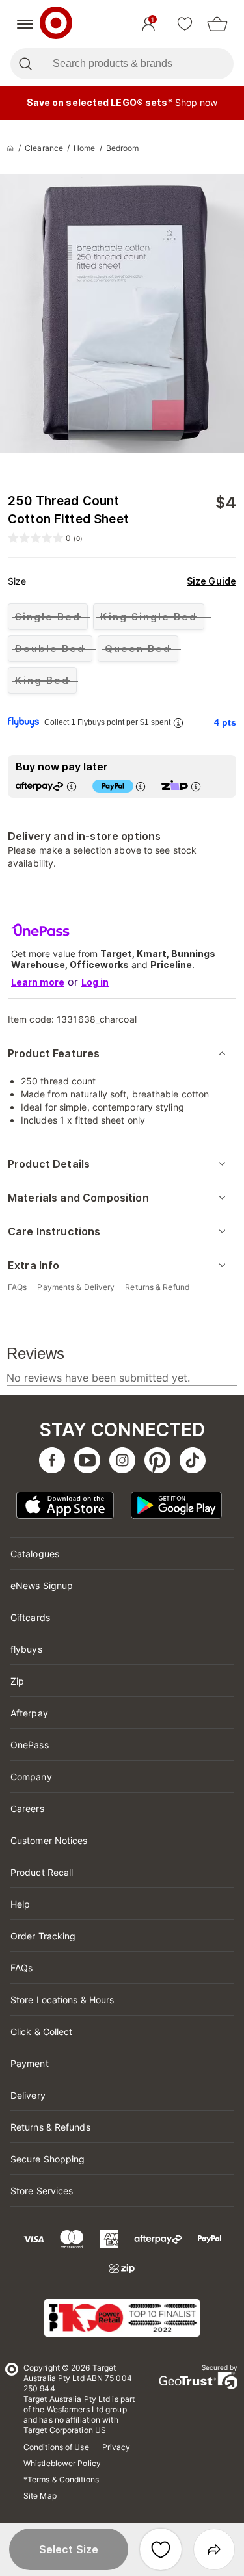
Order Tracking (43, 1936)
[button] (69, 2549)
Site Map (40, 2496)
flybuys (26, 1649)
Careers (27, 1808)
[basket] (217, 24)
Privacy (116, 2447)
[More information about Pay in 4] (141, 786)
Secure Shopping (48, 2159)
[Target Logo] (56, 24)
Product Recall (42, 1872)
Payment (30, 2063)
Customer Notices (49, 1840)
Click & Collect (42, 2031)
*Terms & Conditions (61, 2479)
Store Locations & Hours (62, 2000)
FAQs (21, 1968)
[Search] (25, 64)
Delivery (28, 2095)
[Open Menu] (25, 24)
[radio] (48, 617)
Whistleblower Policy (62, 2463)
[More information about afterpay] (72, 786)
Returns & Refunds (50, 2127)
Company (31, 1777)
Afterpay (29, 1713)
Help (20, 1904)
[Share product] (214, 2549)
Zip (17, 1681)
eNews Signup (42, 1585)
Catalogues (35, 1554)
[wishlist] (185, 24)
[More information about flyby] (178, 723)
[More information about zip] (196, 786)
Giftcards (30, 1617)
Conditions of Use (56, 2447)
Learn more (38, 982)
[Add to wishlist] (161, 2549)
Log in (95, 982)
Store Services (42, 2191)
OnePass (30, 1745)
